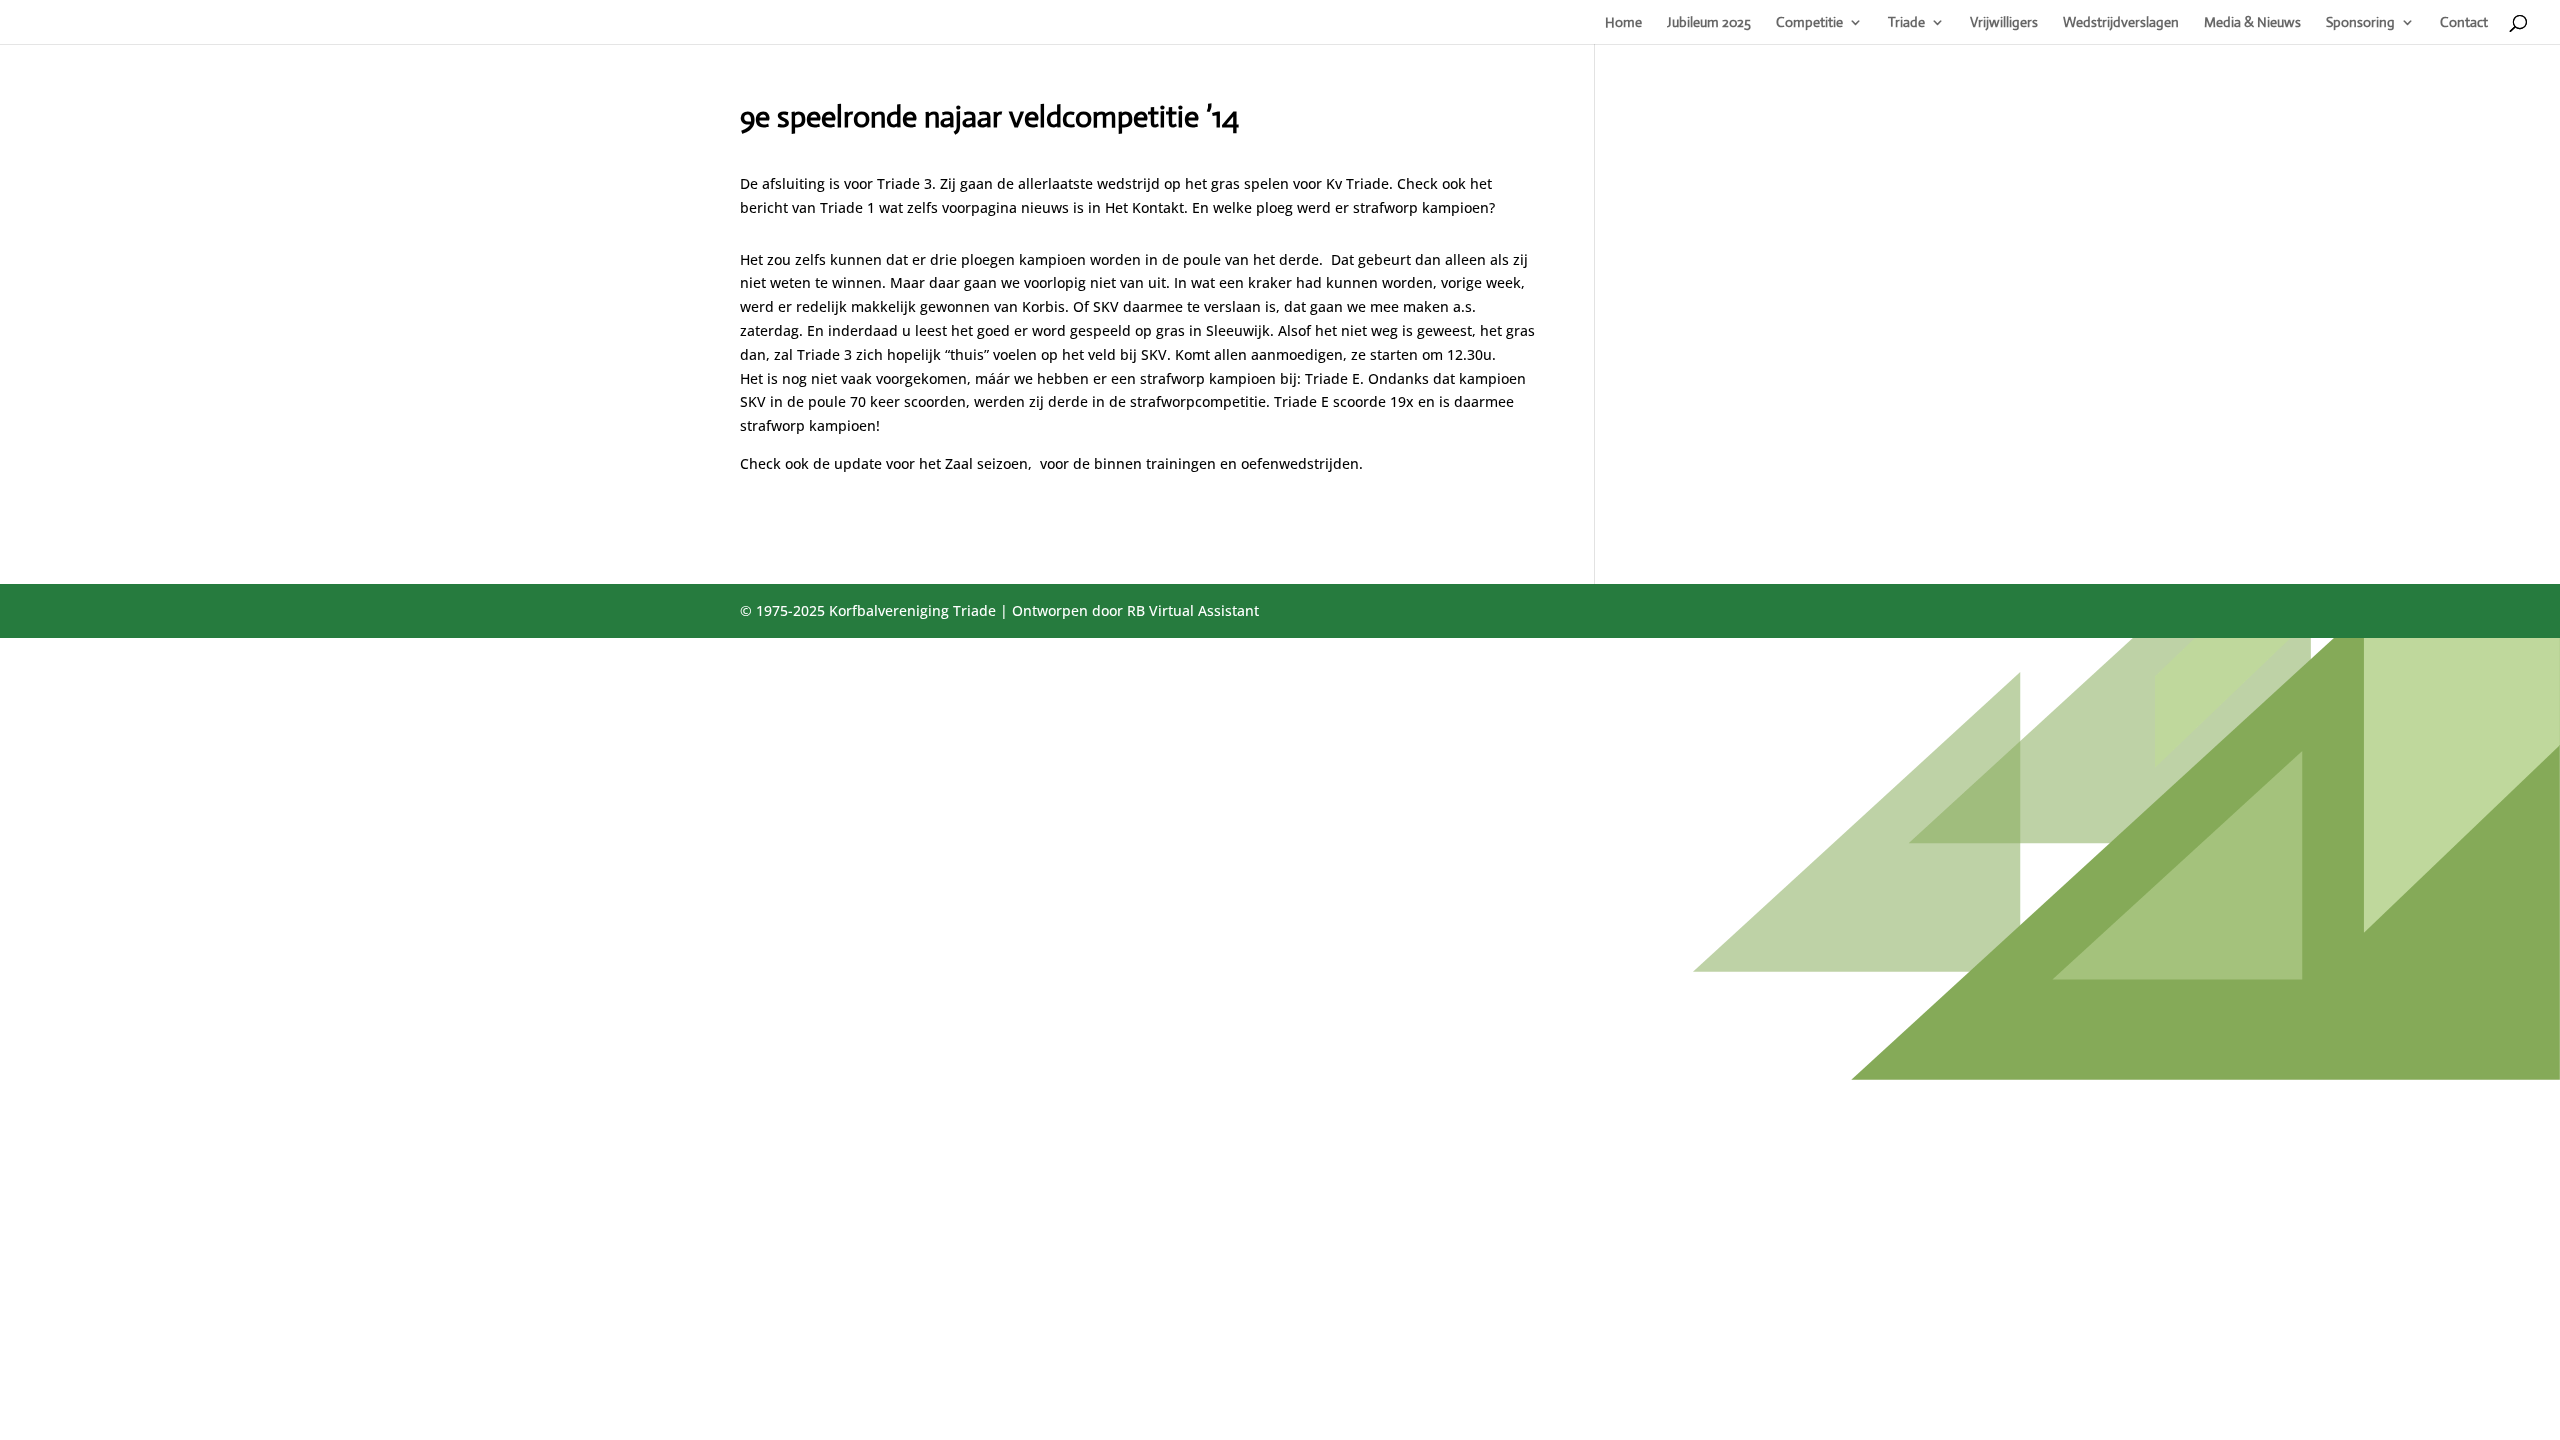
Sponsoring (2360, 23)
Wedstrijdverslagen (2121, 23)
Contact (2464, 23)
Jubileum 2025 (1709, 23)
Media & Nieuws (2252, 23)
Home (1623, 23)
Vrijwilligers (2004, 23)
